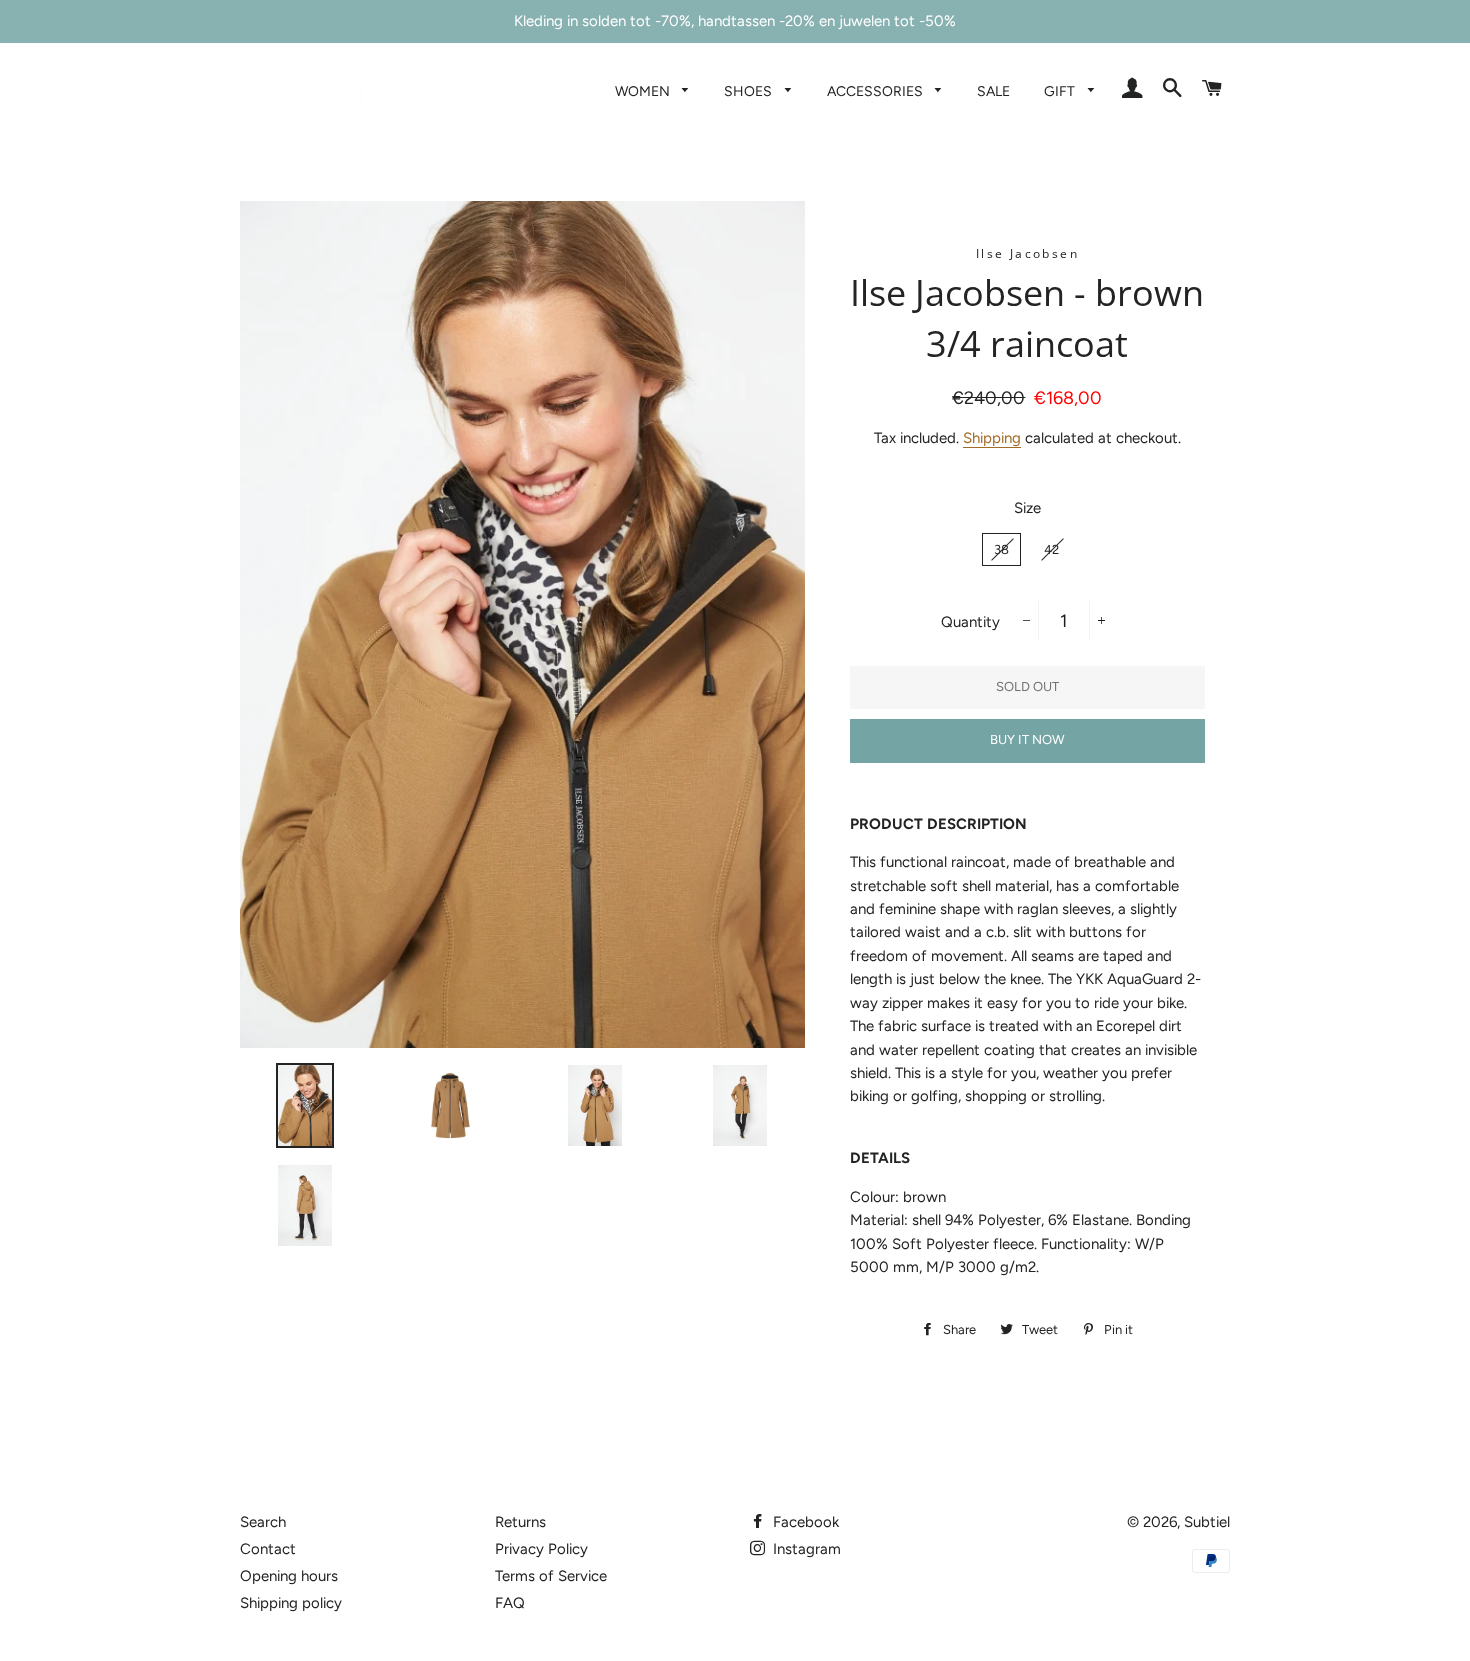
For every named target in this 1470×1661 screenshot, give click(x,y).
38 (1001, 549)
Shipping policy (291, 1603)
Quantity (970, 622)
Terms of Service (551, 1576)
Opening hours (289, 1576)
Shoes (749, 91)
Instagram (805, 1549)
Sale (993, 91)
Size (1027, 508)
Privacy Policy (541, 1549)
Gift (1061, 91)
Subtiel (1207, 1522)
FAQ (510, 1603)
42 (1051, 549)
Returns (520, 1522)
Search (263, 1522)
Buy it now (1027, 739)
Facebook (804, 1522)
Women (644, 91)
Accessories (876, 91)
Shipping (992, 438)
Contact (268, 1549)
